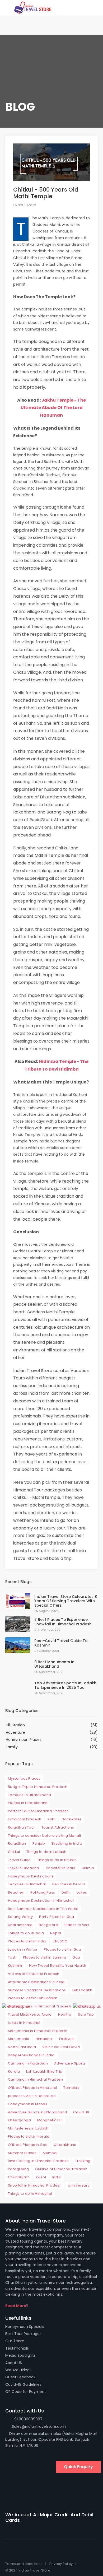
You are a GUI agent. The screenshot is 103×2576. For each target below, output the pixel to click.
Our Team (15, 2341)
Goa (76, 1957)
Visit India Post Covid (61, 2047)
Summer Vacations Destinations (37, 1990)
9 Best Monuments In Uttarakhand (54, 1664)
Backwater (72, 1819)
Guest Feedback (20, 2377)
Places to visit (77, 1925)
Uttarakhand (65, 2145)
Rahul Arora (25, 205)
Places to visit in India (27, 1941)
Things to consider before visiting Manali (44, 1836)
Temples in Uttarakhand (30, 1795)
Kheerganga (19, 2120)
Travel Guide (19, 1860)
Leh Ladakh (82, 1990)
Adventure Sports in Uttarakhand (37, 2112)
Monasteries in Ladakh (28, 2128)
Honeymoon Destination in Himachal (41, 1901)
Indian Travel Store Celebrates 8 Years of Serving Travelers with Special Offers (66, 1601)
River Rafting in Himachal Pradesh (38, 2161)
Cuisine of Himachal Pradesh (61, 2169)
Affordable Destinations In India (36, 1982)
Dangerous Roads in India (31, 2055)
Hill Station (15, 1725)
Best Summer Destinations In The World (43, 1909)
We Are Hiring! (18, 2370)
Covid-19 (81, 2112)
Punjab (39, 1843)
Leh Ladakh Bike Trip (44, 2072)
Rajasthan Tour (22, 1827)
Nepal (56, 1933)
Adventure (15, 1732)
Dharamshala (20, 1925)
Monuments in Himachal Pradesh (38, 2031)
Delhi (66, 1892)
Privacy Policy (61, 2564)
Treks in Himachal (24, 1868)
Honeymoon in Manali (28, 2104)
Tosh (12, 1957)
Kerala (14, 2072)
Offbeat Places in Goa (28, 2145)
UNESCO (60, 1941)
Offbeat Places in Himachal (32, 2088)
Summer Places (22, 2153)
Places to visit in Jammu (45, 1957)
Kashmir (15, 1966)
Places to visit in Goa (62, 1949)
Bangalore (48, 1925)
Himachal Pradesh (25, 1819)
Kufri (51, 1819)
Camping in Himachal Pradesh (36, 2079)
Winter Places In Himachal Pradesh (39, 2006)
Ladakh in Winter (23, 1949)
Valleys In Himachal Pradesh (34, 1974)
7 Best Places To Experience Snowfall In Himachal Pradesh (63, 1622)
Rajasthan (17, 1843)
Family (12, 1747)
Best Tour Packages (23, 2334)
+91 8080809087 (27, 2419)
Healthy (65, 2014)
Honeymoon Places (24, 1740)
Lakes (82, 1892)
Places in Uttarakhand (28, 1803)
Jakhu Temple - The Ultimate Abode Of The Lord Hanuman (53, 408)
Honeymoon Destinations (31, 1876)
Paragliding (18, 2169)
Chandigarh (19, 2177)
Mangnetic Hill (50, 2120)
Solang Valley (20, 1917)
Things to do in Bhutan (57, 1860)
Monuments (19, 2039)
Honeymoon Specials (25, 2327)
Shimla (88, 1868)
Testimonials (17, 2348)
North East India (22, 2047)
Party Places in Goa (57, 1917)
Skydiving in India (67, 1843)
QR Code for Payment (26, 2392)
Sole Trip (86, 2014)
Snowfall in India (61, 1868)
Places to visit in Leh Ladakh (33, 1998)
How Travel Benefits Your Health (58, 1966)
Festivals (67, 2039)
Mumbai (50, 2153)
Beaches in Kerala (69, 1884)
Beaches (16, 1892)
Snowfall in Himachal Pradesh (35, 2185)
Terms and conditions (24, 2564)
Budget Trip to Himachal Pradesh (38, 1787)
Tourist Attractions (58, 1827)
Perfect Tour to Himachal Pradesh (38, 1811)
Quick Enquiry (78, 2467)
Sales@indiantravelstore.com (38, 2426)
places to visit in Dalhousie (32, 2096)
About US (14, 2363)
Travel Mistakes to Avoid (30, 2014)
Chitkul (14, 1852)
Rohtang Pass (43, 1892)
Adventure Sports (70, 2063)
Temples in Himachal (27, 1884)
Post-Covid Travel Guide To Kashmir (61, 1643)
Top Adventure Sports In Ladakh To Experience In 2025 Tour (65, 1685)
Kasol (41, 2177)
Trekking (83, 2161)
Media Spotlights (20, 2355)
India (57, 2177)
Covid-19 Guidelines (23, 2384)
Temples (71, 2088)
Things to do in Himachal (30, 2194)
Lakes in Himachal (24, 2023)
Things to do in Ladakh (46, 1852)
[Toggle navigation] (83, 8)
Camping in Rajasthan (28, 2063)
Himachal (44, 2039)
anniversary (79, 2185)
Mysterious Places (24, 1778)
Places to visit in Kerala (29, 2136)
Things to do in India (26, 1933)
